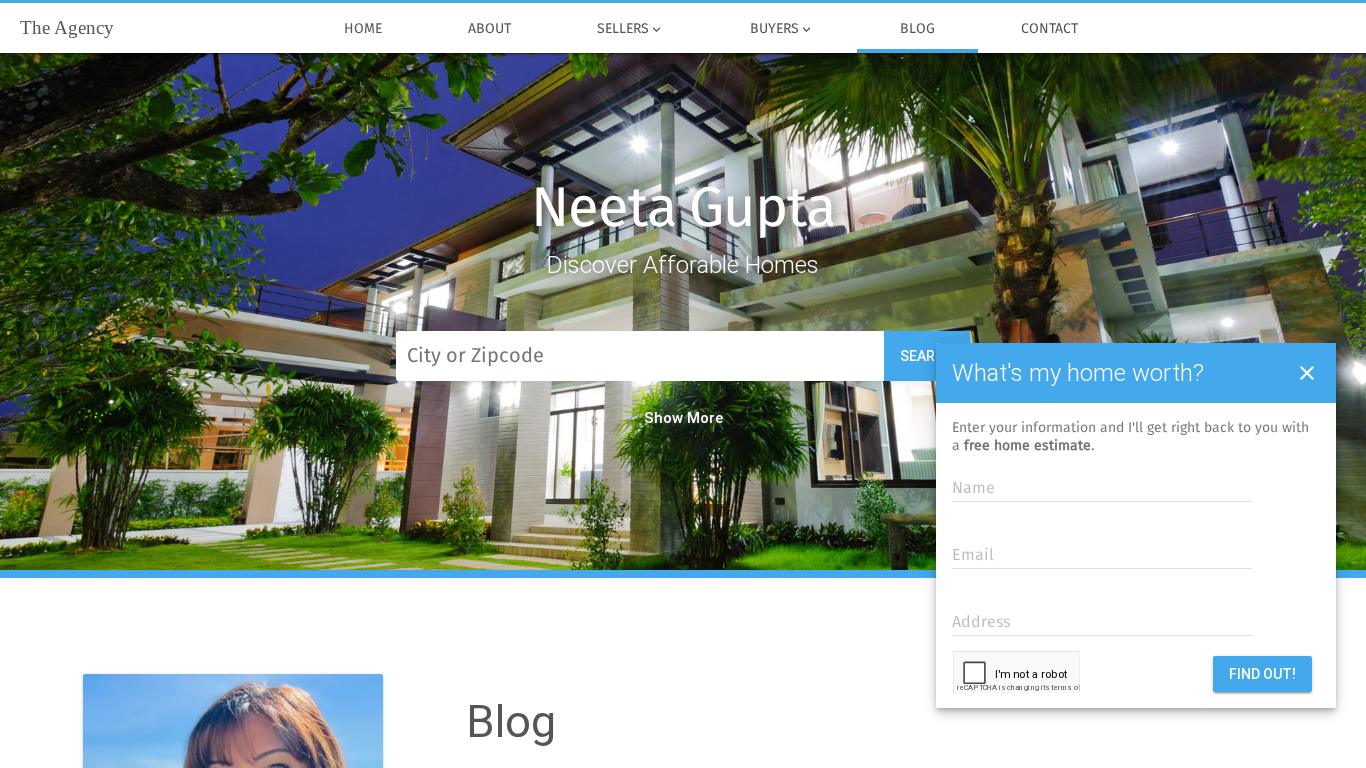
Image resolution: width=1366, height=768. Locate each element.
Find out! (1262, 674)
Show (663, 418)
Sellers (630, 29)
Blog (917, 29)
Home (363, 29)
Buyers (782, 29)
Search (927, 356)
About (489, 29)
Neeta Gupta (683, 210)
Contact (1049, 29)
